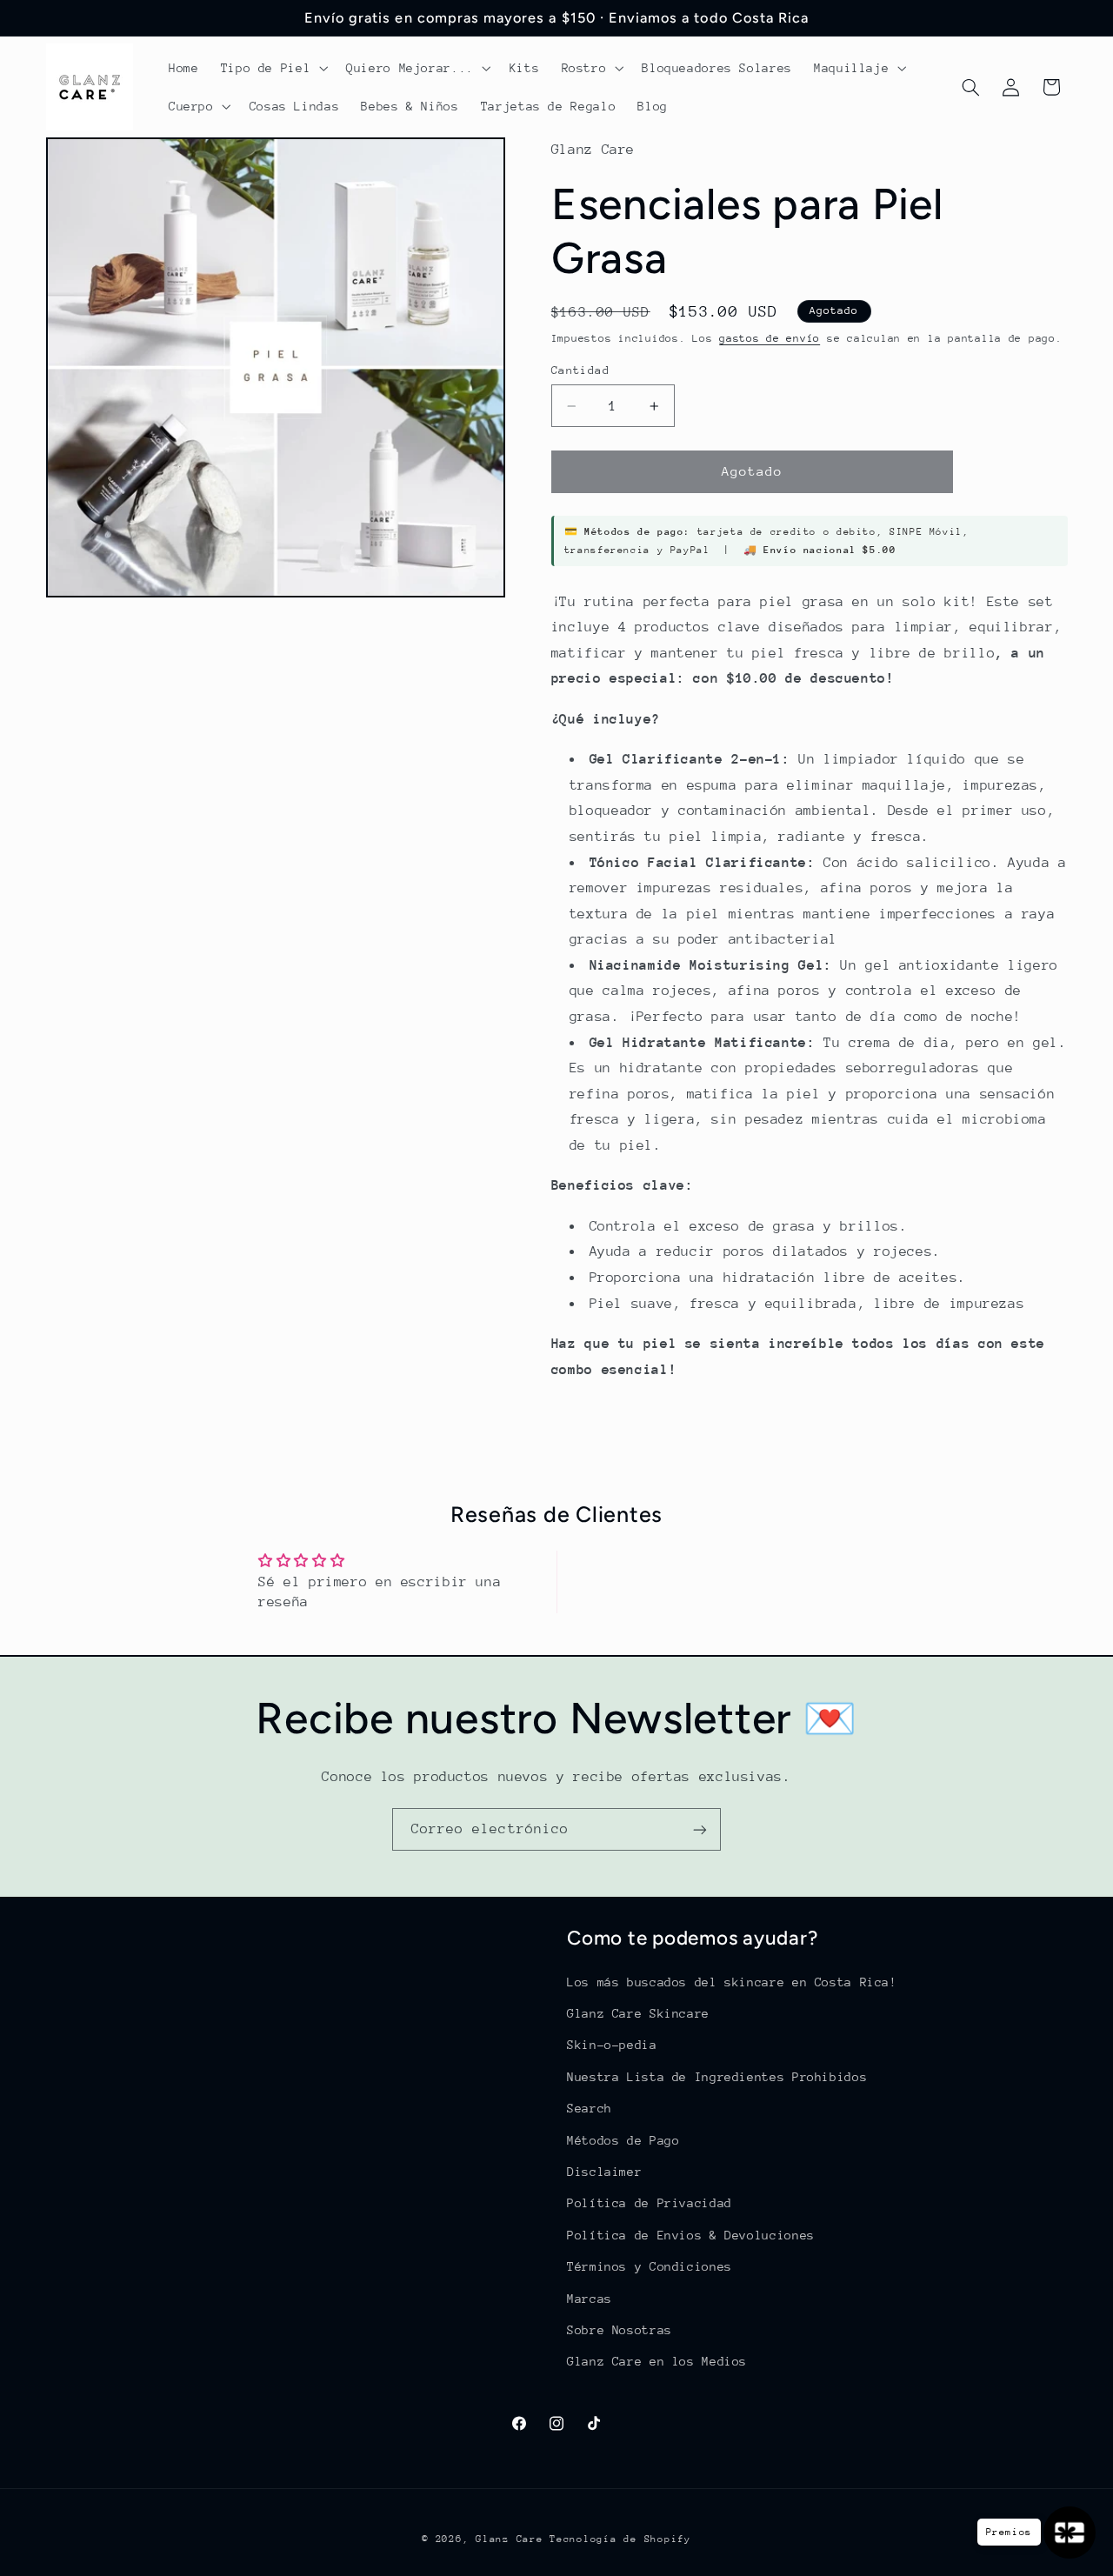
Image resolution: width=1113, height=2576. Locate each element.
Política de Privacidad (650, 2203)
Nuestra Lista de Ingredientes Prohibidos (717, 2076)
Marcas (590, 2298)
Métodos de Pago (623, 2139)
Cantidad (580, 370)
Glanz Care (509, 2539)
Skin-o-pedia (612, 2045)
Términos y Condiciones (650, 2266)
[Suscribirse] (700, 1829)
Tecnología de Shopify (620, 2539)
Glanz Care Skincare (638, 2012)
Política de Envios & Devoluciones (691, 2234)
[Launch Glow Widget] (1070, 2533)
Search (590, 2107)
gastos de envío (770, 338)
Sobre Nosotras (620, 2329)
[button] (273, 68)
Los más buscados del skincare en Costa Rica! (732, 1981)
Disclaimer (604, 2171)
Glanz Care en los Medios (657, 2361)
